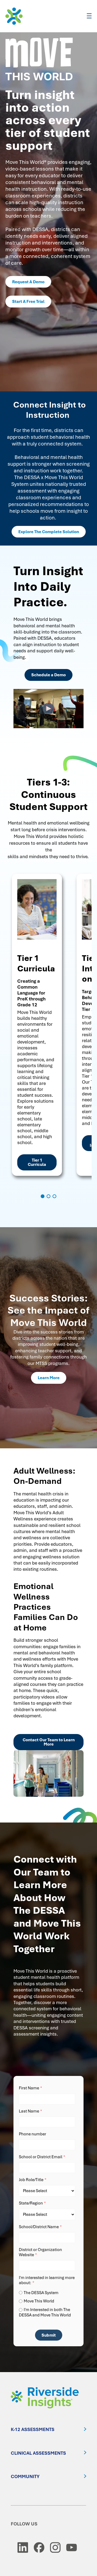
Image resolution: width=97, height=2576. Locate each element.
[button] (43, 1196)
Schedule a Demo (48, 675)
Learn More (49, 1378)
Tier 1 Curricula (37, 1162)
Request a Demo (28, 282)
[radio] (48, 2293)
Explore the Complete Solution (49, 532)
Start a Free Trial (28, 302)
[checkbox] (48, 2303)
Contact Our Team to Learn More (49, 1742)
